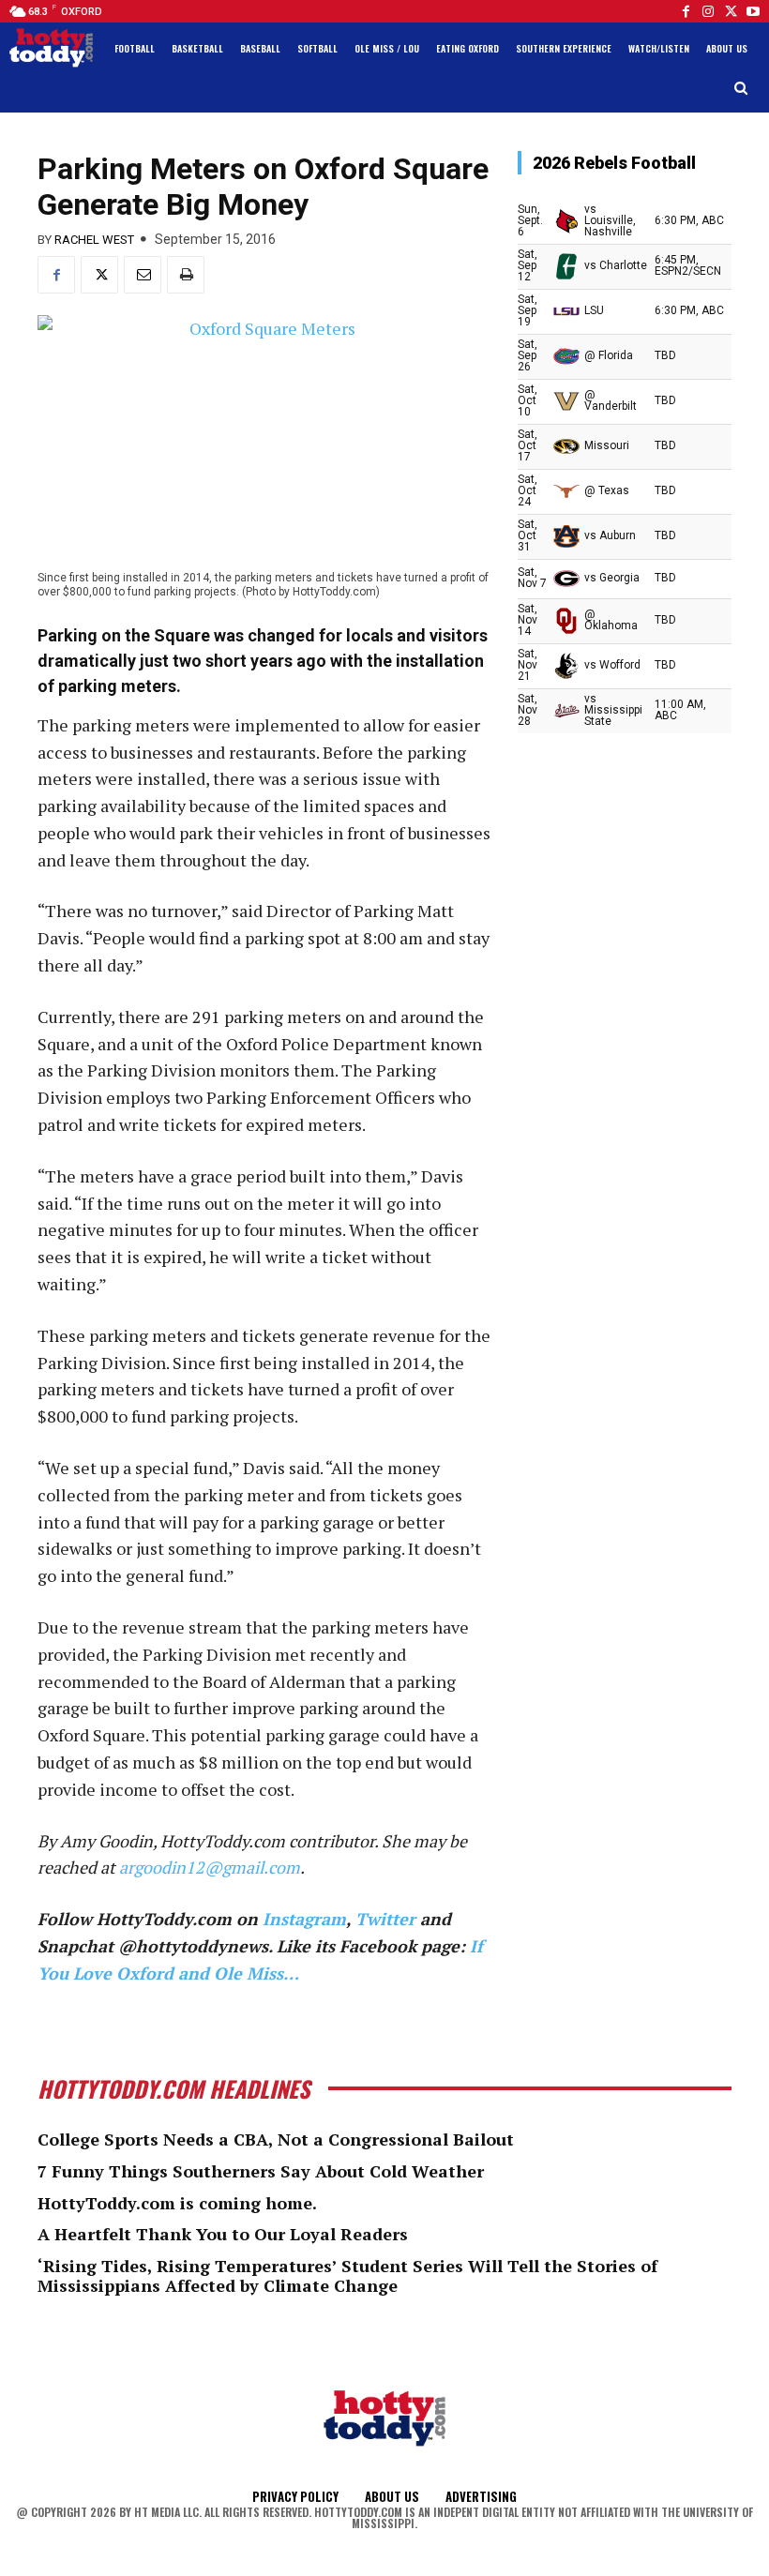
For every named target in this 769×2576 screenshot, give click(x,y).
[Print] (186, 275)
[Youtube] (753, 11)
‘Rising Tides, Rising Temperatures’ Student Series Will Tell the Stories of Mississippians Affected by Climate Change (347, 2276)
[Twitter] (731, 11)
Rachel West (94, 240)
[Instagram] (708, 11)
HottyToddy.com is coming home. (177, 2203)
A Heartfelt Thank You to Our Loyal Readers (223, 2234)
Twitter (385, 1919)
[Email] (143, 275)
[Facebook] (686, 11)
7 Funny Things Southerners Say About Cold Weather (261, 2171)
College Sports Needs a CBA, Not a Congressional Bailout (276, 2139)
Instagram (304, 1919)
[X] (99, 275)
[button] (741, 89)
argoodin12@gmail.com (210, 1867)
